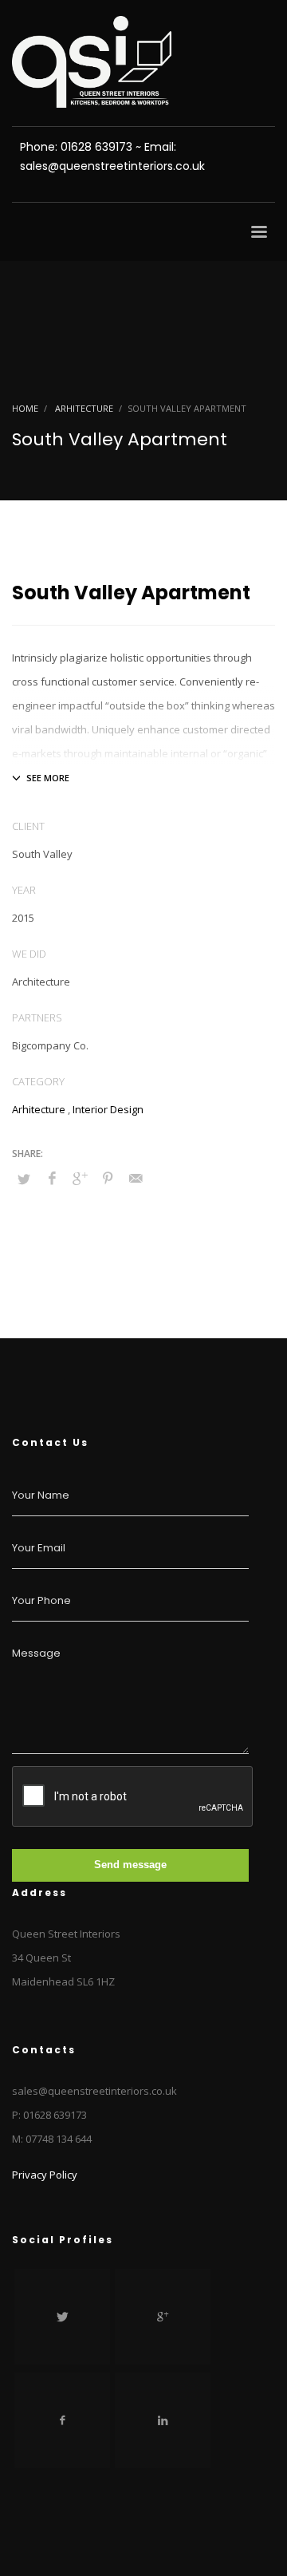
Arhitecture (39, 1109)
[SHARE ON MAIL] (136, 1178)
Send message (130, 1865)
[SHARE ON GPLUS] (80, 1178)
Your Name (41, 1495)
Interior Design (108, 1109)
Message (36, 1653)
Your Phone (41, 1600)
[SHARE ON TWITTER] (24, 1179)
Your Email (39, 1548)
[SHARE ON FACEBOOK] (52, 1178)
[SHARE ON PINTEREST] (108, 1178)
